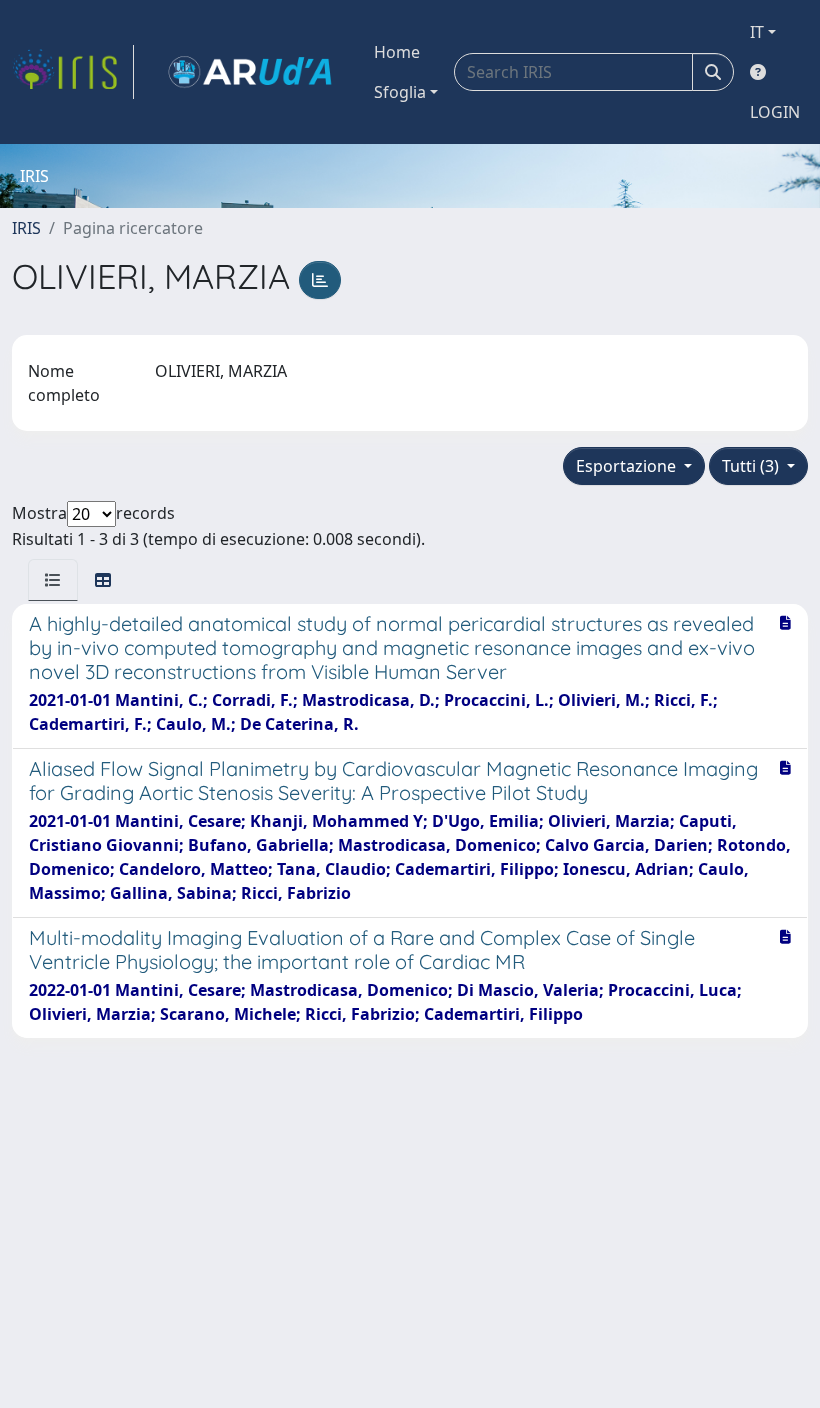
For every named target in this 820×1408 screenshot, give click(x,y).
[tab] (53, 580)
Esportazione (628, 466)
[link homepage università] (250, 72)
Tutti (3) (752, 466)
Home (397, 52)
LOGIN (775, 112)
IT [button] (757, 32)
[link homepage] (73, 72)
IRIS (26, 228)
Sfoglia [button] (400, 92)
